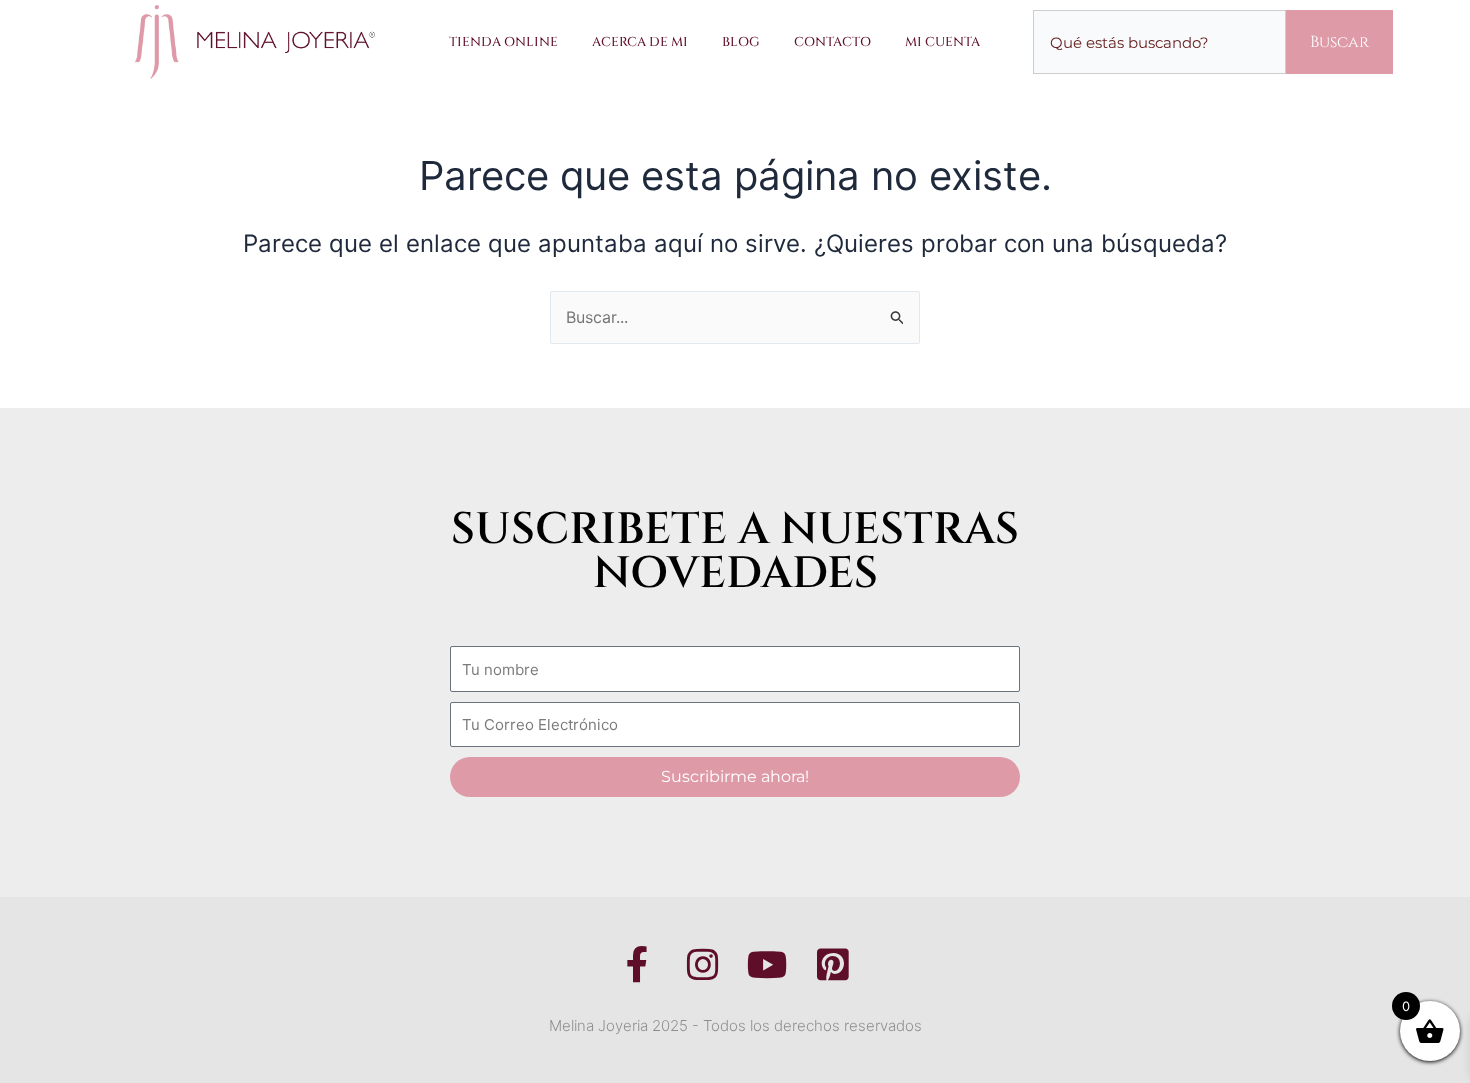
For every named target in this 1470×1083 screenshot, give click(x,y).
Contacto (832, 42)
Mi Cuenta (942, 42)
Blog (741, 42)
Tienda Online (503, 42)
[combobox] (1159, 42)
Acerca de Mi (640, 42)
